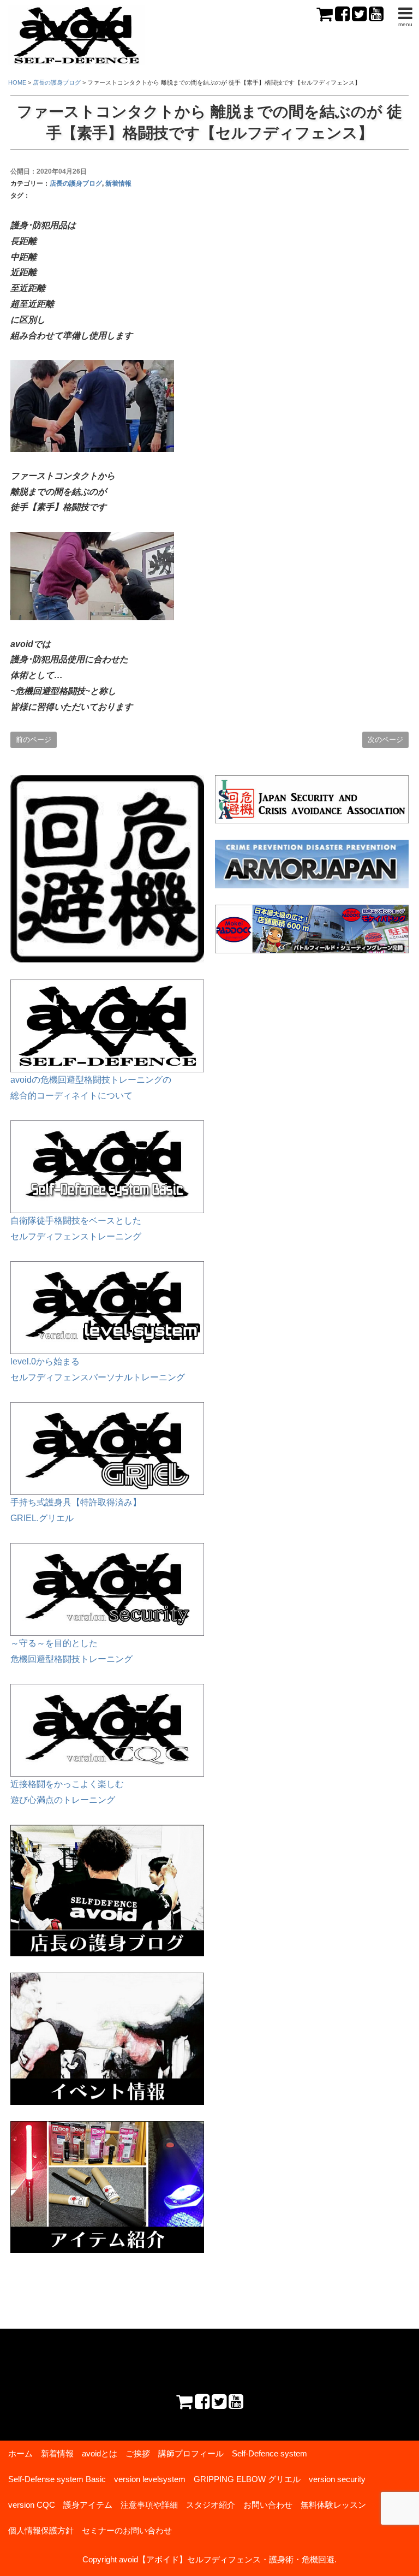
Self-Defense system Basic (57, 2479)
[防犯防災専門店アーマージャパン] (312, 864)
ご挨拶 (138, 2453)
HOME (17, 82)
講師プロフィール (191, 2453)
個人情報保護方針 (41, 2530)
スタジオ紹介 (211, 2505)
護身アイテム (88, 2505)
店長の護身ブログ (76, 183)
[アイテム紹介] (107, 2129)
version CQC (32, 2505)
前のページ (34, 740)
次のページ (385, 740)
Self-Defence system (270, 2453)
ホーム (20, 2453)
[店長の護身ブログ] (107, 1832)
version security (337, 2479)
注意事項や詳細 (149, 2505)
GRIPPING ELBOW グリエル (247, 2479)
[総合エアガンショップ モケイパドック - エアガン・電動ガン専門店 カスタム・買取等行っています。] (312, 929)
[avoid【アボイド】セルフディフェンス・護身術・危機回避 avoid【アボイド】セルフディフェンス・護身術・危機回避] (76, 13)
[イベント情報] (107, 1980)
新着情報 (118, 183)
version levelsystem (150, 2479)
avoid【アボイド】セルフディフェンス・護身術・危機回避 (227, 2559)
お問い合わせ (268, 2505)
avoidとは (100, 2453)
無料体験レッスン (333, 2505)
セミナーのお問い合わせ (127, 2530)
